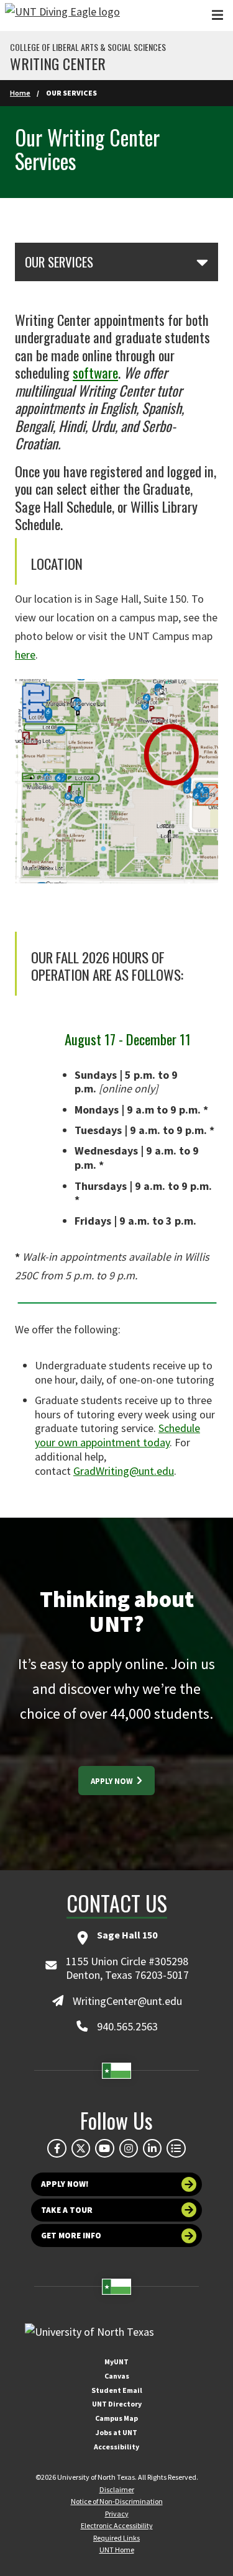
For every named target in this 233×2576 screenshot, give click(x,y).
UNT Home (117, 2550)
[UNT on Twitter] (81, 2148)
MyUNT (116, 2362)
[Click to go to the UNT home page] (62, 16)
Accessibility (116, 2447)
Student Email (117, 2390)
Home (20, 93)
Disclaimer (117, 2489)
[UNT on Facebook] (57, 2148)
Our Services (59, 262)
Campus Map (116, 2418)
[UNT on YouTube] (104, 2148)
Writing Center (58, 63)
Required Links (116, 2538)
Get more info (71, 2236)
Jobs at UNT (116, 2432)
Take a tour (67, 2210)
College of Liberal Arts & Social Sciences (88, 47)
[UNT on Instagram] (129, 2148)
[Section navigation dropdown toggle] (202, 262)
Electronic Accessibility (117, 2525)
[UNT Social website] (176, 2148)
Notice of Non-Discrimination (117, 2501)
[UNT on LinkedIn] (152, 2148)
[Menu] (217, 15)
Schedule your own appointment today (117, 1435)
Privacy (117, 2514)
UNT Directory (117, 2404)
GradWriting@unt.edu (124, 1471)
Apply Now (113, 1781)
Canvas (117, 2376)
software (95, 372)
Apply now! (65, 2184)
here (25, 655)
